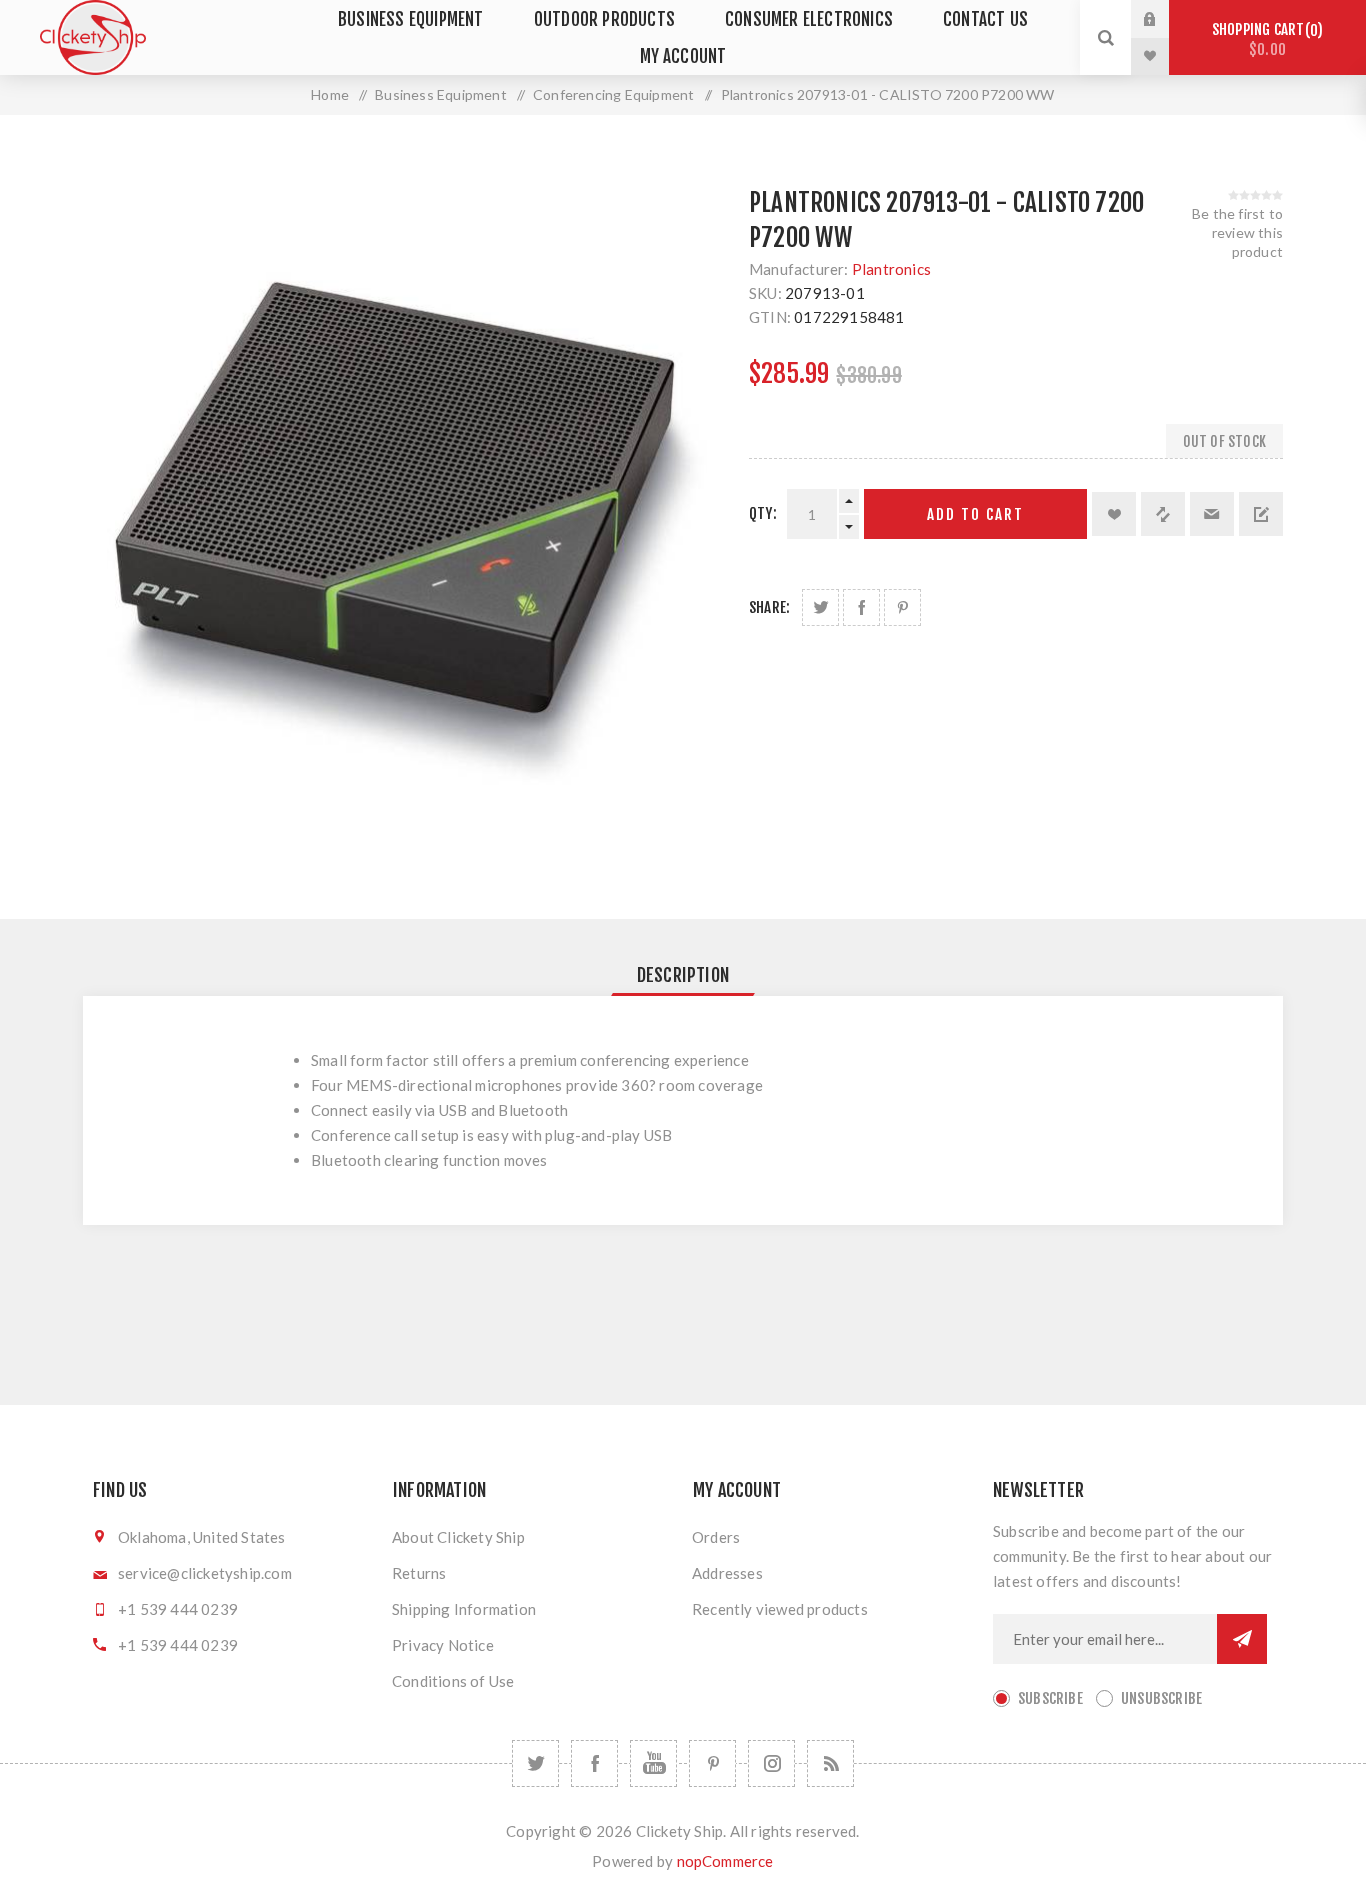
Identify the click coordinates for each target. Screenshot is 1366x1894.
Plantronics (891, 269)
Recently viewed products (780, 1609)
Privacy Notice (443, 1645)
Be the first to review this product (1237, 232)
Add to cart (975, 514)
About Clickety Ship (458, 1537)
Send (1242, 1639)
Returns (419, 1573)
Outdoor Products (604, 19)
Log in (1165, 19)
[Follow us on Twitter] (535, 1763)
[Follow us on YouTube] (653, 1763)
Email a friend (1212, 514)
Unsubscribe (1161, 1698)
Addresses (727, 1573)
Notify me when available (1261, 514)
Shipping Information (464, 1609)
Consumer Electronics (809, 19)
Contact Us (985, 19)
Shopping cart (1264, 39)
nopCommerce (725, 1861)
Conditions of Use (453, 1681)
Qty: (763, 513)
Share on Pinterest (902, 607)
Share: (769, 607)
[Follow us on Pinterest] (712, 1763)
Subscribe (1050, 1698)
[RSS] (830, 1763)
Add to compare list (1163, 514)
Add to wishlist (1114, 514)
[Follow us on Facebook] (594, 1763)
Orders (716, 1537)
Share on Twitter (820, 607)
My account (683, 56)
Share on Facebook (861, 607)
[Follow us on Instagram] (771, 1763)
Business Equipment (411, 19)
